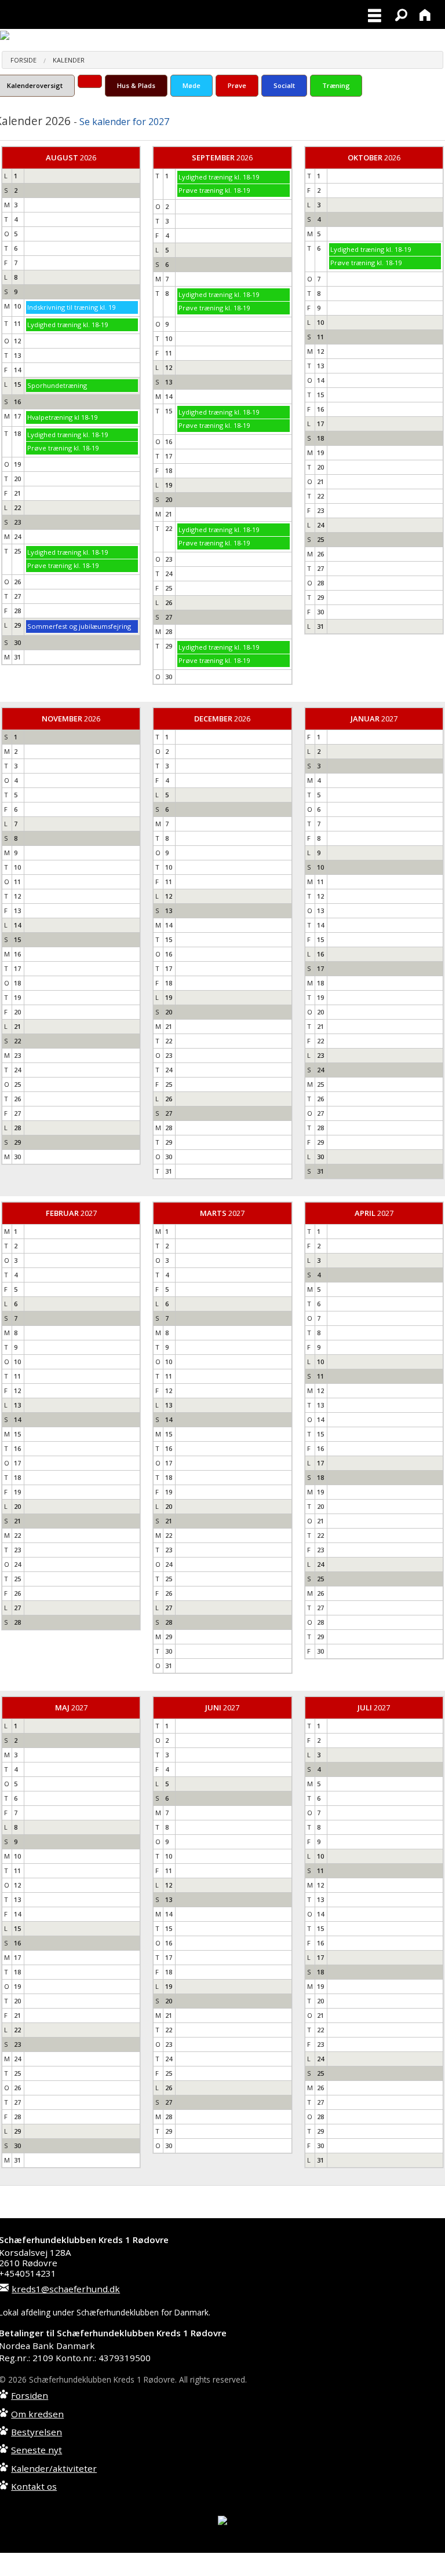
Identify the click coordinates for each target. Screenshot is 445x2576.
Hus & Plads (136, 85)
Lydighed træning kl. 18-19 (68, 325)
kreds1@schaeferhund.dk (66, 2289)
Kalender (69, 60)
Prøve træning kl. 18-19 (63, 448)
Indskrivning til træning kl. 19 (71, 307)
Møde (192, 85)
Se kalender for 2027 (124, 122)
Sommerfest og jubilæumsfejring (79, 626)
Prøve (237, 85)
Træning (336, 85)
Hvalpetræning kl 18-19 (62, 417)
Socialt (284, 85)
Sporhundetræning (57, 385)
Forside (23, 60)
